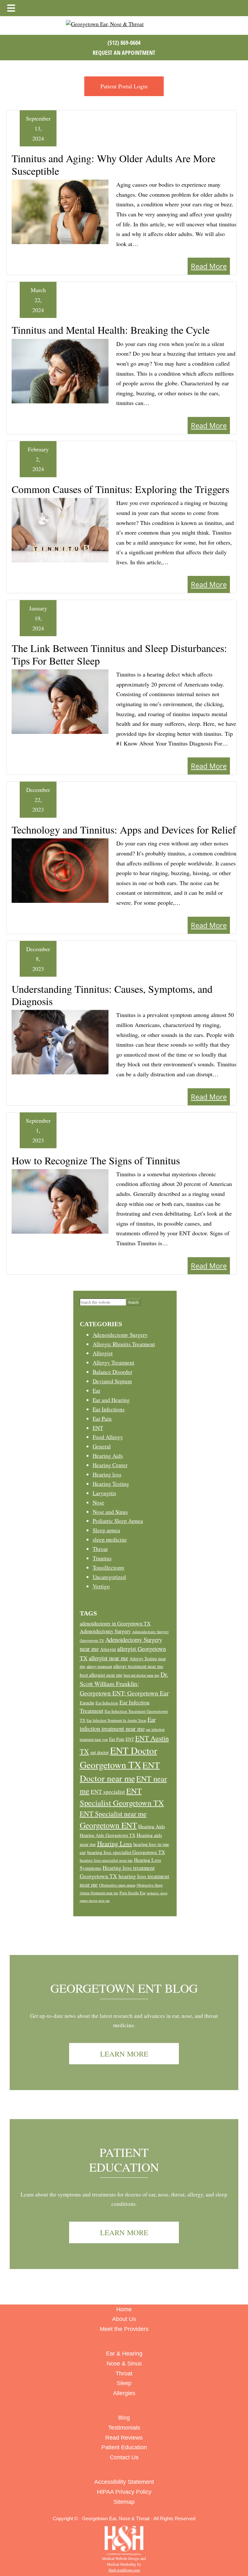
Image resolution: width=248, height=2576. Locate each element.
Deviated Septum (112, 1381)
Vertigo (101, 1586)
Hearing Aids (108, 1456)
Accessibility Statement (124, 2482)
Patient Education (124, 2160)
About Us (124, 2319)
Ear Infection (107, 1703)
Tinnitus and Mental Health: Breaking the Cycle (111, 330)
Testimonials (124, 2428)
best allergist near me (101, 1675)
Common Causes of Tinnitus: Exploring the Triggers (120, 489)
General (102, 1446)
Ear (97, 1391)
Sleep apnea (106, 1530)
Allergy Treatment (114, 1362)
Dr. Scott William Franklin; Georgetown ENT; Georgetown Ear (124, 1684)
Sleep (124, 2383)
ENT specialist (108, 1792)
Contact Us (124, 2457)
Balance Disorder (113, 1372)
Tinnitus (102, 1558)
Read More (209, 266)
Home (124, 2309)
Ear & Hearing (124, 2354)
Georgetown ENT (108, 1825)
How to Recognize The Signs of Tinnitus (96, 1160)
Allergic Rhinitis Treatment (124, 1344)
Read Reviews (124, 2438)
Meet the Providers (124, 2329)
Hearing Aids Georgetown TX (108, 1835)
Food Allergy (108, 1437)
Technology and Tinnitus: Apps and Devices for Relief (124, 829)
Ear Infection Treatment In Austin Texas (116, 1720)
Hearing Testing (111, 1484)
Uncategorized (109, 1577)
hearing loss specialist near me (106, 1860)
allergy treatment (99, 1666)
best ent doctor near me (141, 1675)
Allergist (103, 1353)
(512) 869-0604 (124, 43)
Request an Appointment (124, 53)
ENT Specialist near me (113, 1814)
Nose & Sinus (124, 2364)
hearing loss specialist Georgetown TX (126, 1852)
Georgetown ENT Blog (124, 1988)
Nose (98, 1502)
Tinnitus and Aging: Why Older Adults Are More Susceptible (114, 164)
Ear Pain (102, 1419)
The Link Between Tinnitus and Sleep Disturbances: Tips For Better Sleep (119, 654)
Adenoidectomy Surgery (120, 1335)
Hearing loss (107, 1474)
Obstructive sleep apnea (117, 1885)
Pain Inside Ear (133, 1893)
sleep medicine (110, 1540)
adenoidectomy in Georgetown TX (115, 1623)
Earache (87, 1703)
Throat (100, 1549)
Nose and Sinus (110, 1512)
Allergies (124, 2393)
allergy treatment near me (138, 1666)
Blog (124, 2418)
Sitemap (124, 2502)
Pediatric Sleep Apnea (118, 1521)
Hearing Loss (115, 1844)
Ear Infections (109, 1409)
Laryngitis (104, 1493)
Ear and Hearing (111, 1400)
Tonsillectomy (109, 1568)
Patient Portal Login (124, 86)
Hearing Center (110, 1465)
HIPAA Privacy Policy (124, 2492)
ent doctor (100, 1752)
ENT (98, 1428)
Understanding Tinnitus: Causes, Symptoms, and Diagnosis (112, 995)
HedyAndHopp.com (124, 2570)
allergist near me (108, 1658)
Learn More (124, 2054)
